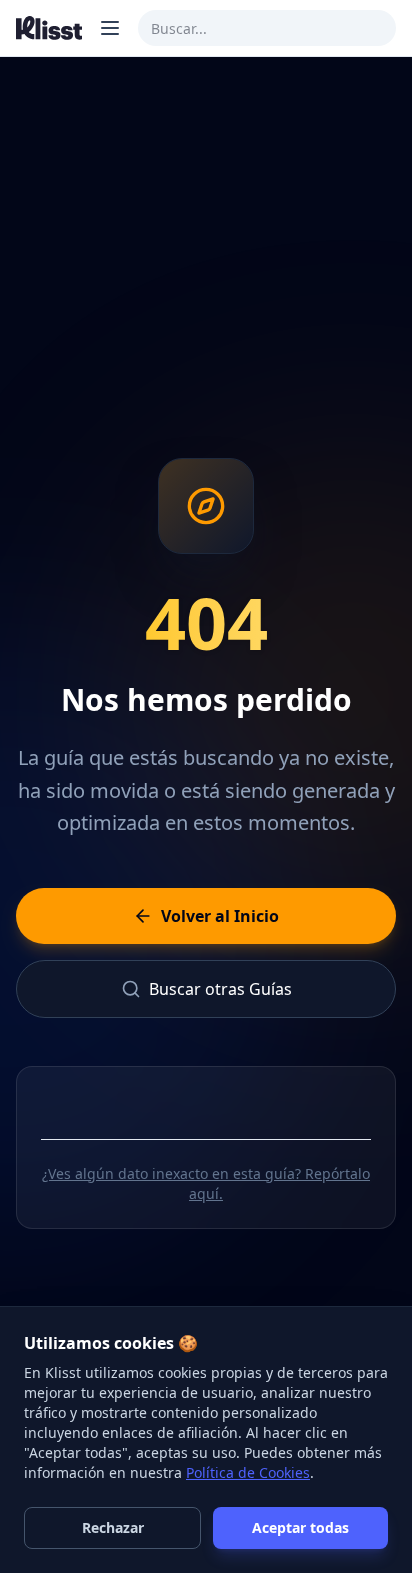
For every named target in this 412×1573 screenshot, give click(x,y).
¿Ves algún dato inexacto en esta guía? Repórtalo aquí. (206, 1183)
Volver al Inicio (220, 916)
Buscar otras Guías (220, 989)
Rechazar (113, 1527)
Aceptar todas (300, 1527)
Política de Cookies (248, 1472)
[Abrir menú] (110, 28)
